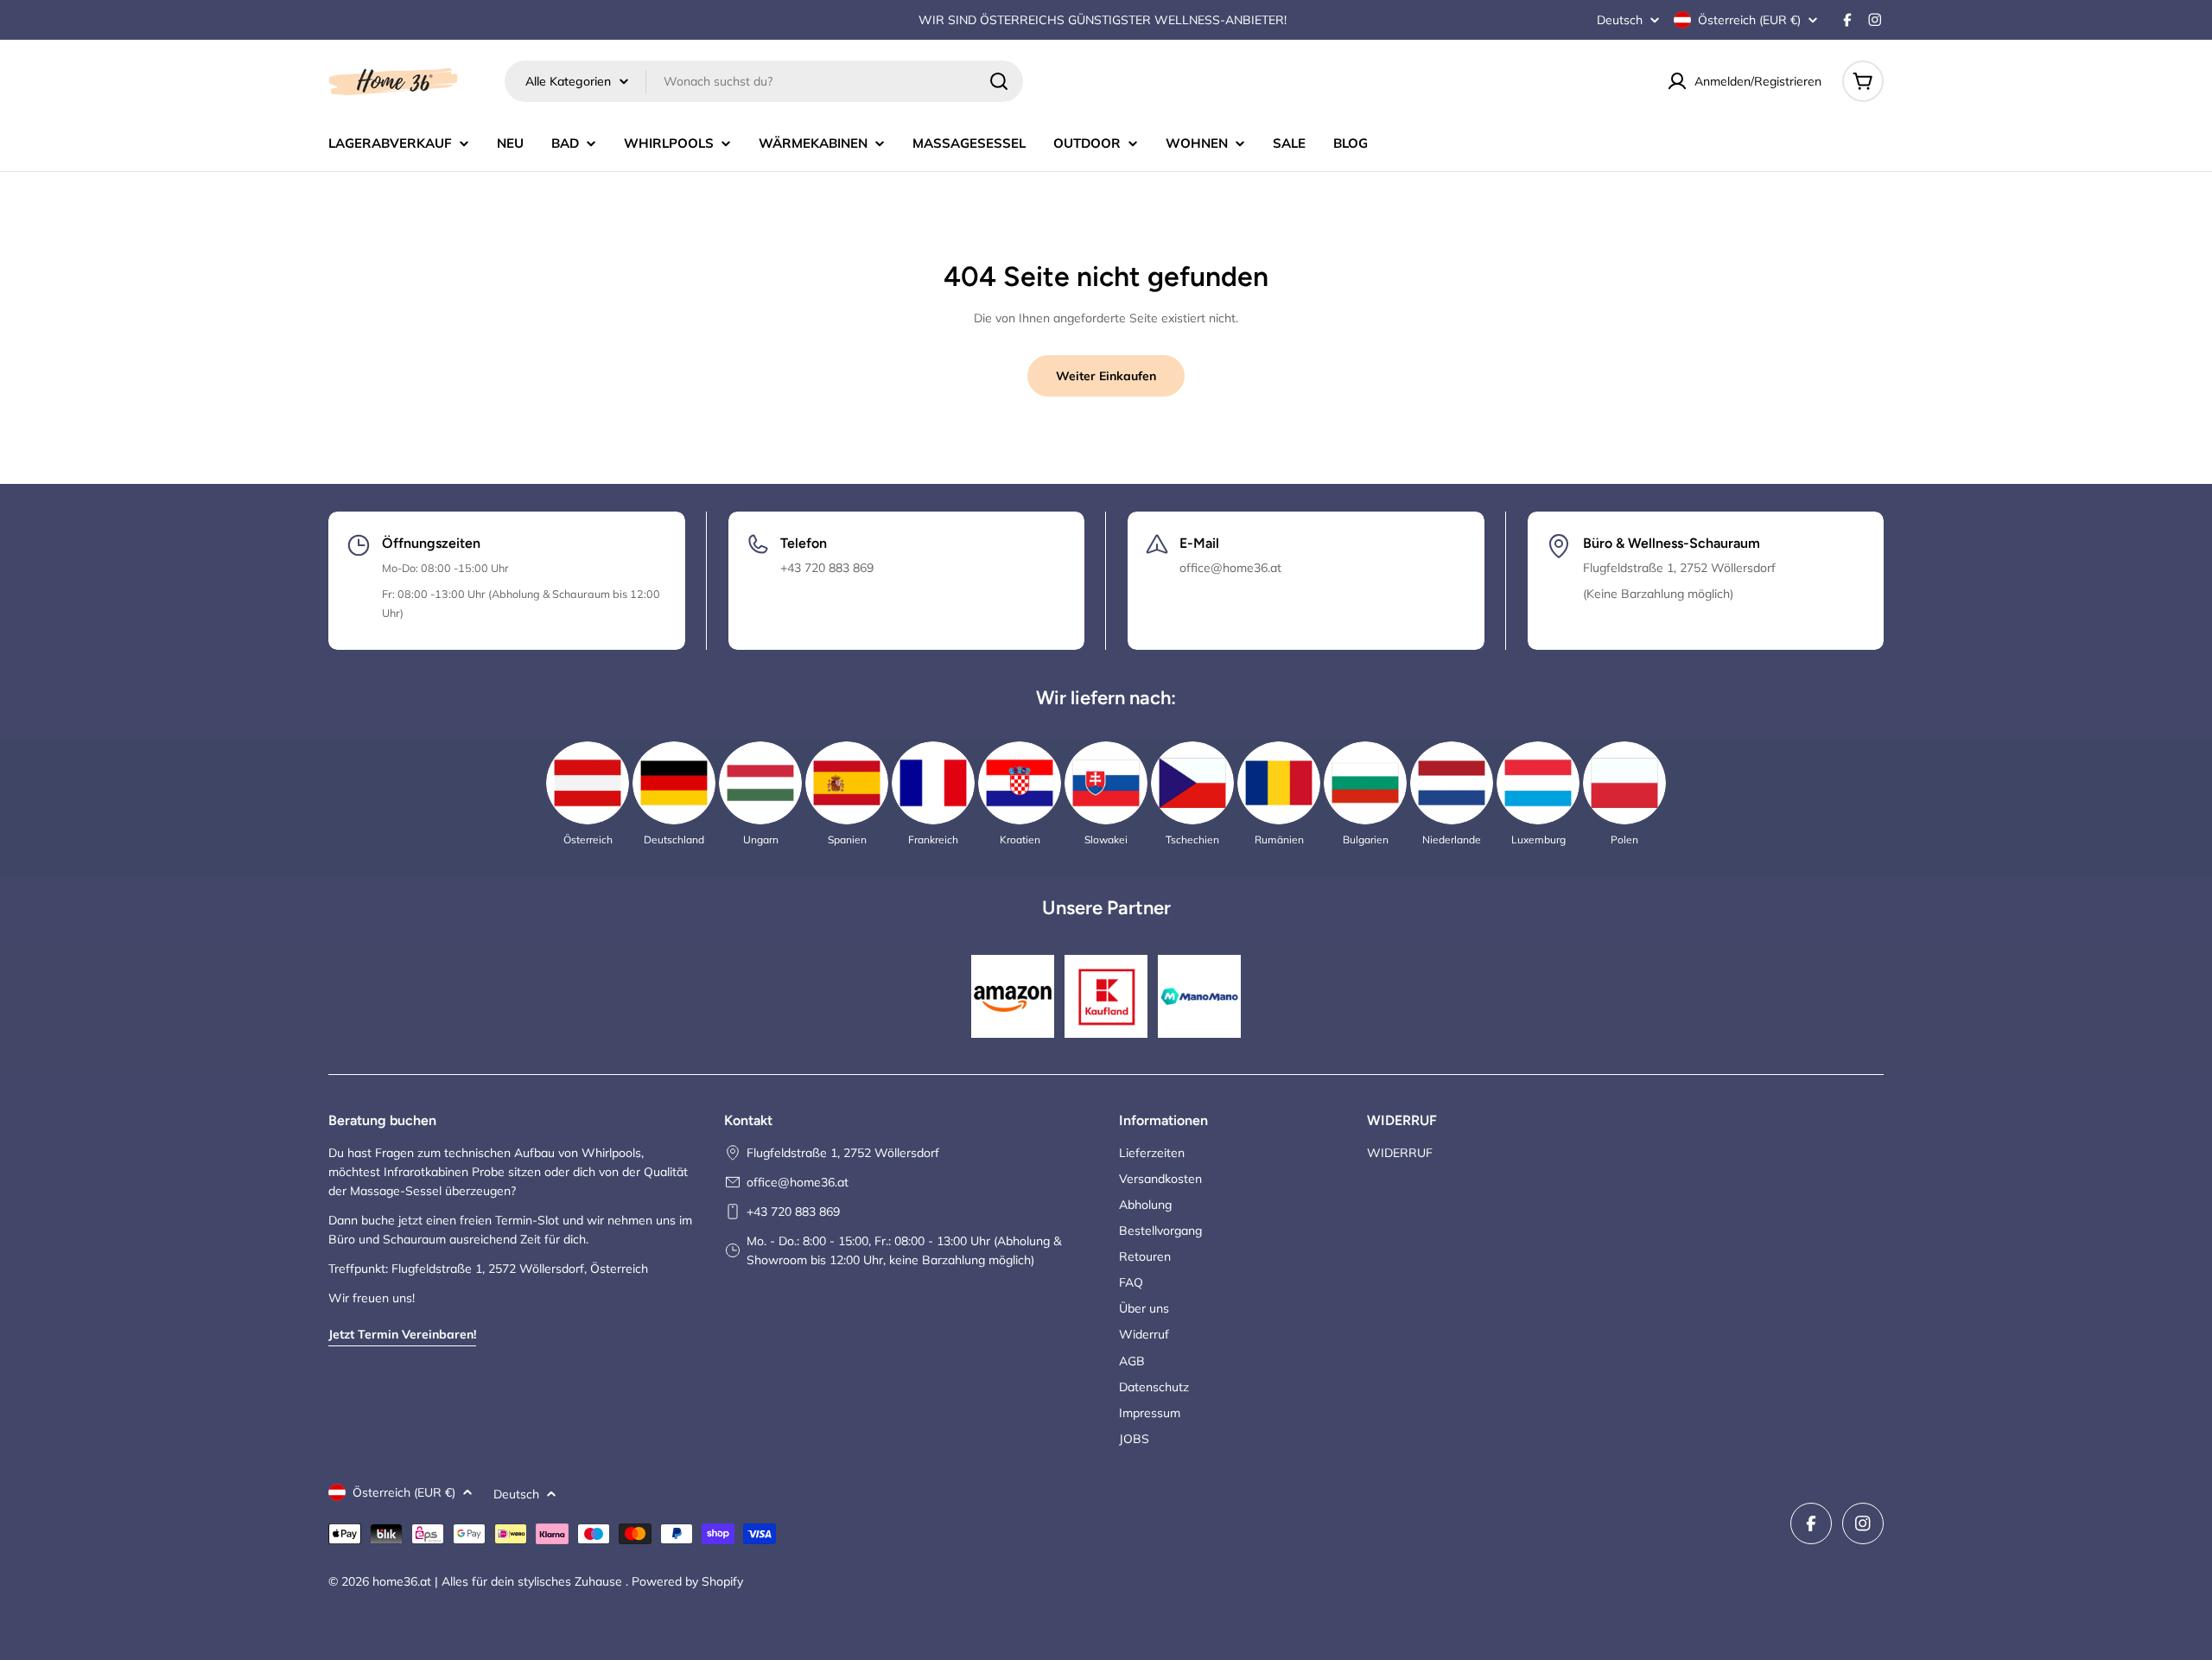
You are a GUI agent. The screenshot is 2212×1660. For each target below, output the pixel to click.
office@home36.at (798, 1182)
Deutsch (1620, 20)
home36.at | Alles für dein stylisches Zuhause (499, 1581)
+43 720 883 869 (793, 1212)
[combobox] (764, 81)
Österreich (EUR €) (1749, 20)
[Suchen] (999, 81)
